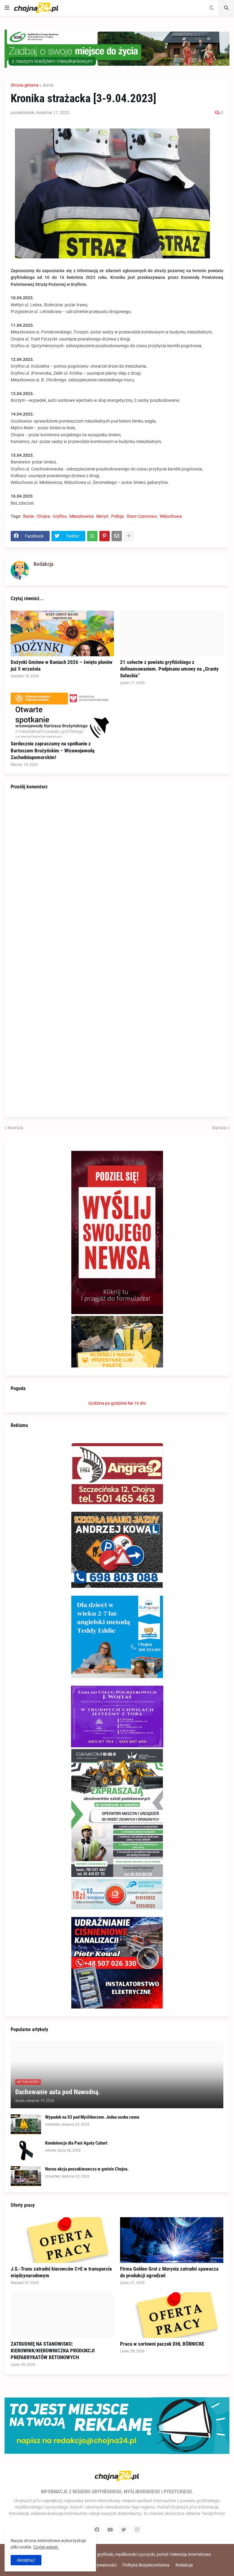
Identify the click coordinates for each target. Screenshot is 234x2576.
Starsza (219, 1128)
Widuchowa (171, 516)
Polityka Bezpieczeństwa (146, 2565)
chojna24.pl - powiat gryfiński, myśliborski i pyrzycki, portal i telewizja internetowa (134, 2554)
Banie (48, 85)
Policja (117, 516)
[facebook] (97, 2530)
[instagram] (137, 2530)
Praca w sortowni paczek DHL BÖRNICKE (162, 2344)
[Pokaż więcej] (129, 536)
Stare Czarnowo (142, 516)
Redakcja (184, 2565)
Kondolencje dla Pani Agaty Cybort (76, 2143)
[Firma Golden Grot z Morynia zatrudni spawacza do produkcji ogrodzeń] (172, 2240)
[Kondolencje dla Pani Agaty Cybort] (26, 2150)
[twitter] (124, 2530)
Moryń (102, 516)
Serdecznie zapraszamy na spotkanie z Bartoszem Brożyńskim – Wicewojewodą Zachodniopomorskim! (53, 750)
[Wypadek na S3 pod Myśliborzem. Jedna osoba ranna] (26, 2124)
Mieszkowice (82, 516)
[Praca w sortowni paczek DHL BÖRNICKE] (172, 2315)
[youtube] (110, 2530)
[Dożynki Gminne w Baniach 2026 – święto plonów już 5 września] (62, 633)
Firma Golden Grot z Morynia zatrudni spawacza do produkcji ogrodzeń (169, 2272)
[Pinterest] (105, 536)
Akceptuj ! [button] (26, 2560)
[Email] (117, 536)
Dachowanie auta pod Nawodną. (58, 2092)
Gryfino (60, 516)
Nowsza (15, 1128)
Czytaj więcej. (46, 2547)
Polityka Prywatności (96, 2565)
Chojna (43, 516)
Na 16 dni (137, 1403)
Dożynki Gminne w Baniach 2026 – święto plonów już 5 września (62, 665)
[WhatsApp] (92, 536)
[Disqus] (117, 875)
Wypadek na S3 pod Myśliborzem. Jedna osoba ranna (92, 2117)
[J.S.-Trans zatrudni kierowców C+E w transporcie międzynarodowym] (62, 2240)
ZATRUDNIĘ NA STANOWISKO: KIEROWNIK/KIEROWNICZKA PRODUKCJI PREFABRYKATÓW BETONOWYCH (53, 2351)
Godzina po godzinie (108, 1403)
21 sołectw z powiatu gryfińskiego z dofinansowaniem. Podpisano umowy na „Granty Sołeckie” (169, 669)
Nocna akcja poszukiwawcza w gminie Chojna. (87, 2169)
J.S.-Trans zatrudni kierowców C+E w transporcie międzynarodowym (61, 2272)
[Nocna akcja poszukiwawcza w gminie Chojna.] (26, 2176)
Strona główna (25, 85)
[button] (7, 8)
